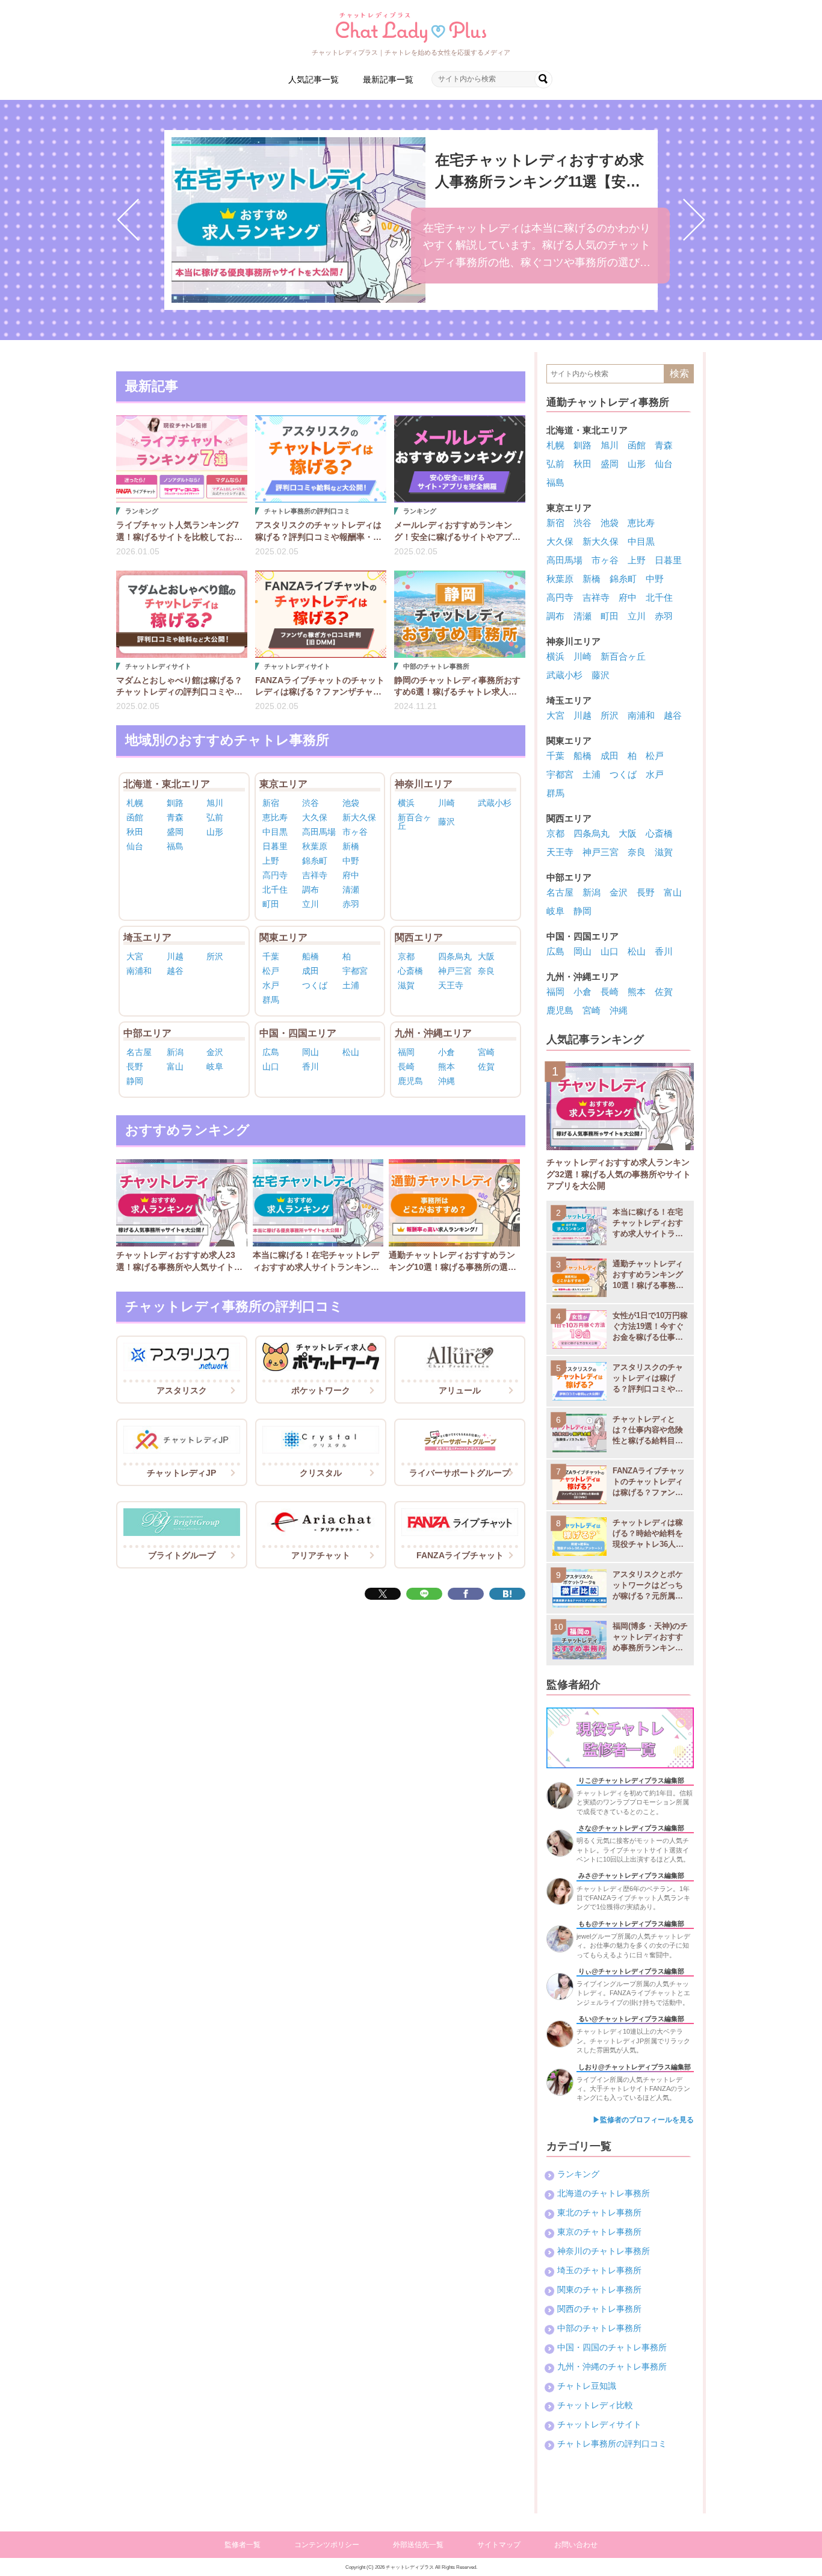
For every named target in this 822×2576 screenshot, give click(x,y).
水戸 (271, 985)
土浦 (351, 985)
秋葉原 (315, 846)
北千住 (275, 890)
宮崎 (486, 1052)
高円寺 (275, 875)
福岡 (406, 1052)
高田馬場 (319, 832)
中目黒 (275, 832)
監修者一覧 (243, 2545)
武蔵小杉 (495, 803)
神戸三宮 (455, 971)
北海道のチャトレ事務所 (604, 2193)
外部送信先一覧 (418, 2545)
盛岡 (175, 832)
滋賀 (406, 985)
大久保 (315, 817)
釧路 (175, 803)
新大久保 (359, 817)
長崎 (406, 1067)
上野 (271, 861)
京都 (406, 956)
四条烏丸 (455, 956)
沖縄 (447, 1081)
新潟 (175, 1052)
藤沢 (447, 822)
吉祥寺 (315, 875)
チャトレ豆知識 (587, 2386)
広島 (271, 1052)
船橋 (311, 956)
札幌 (135, 803)
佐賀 (486, 1067)
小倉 (447, 1052)
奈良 (486, 971)
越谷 (175, 971)
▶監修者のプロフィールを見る (643, 2120)
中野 (351, 861)
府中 (351, 875)
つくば (315, 985)
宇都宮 (355, 971)
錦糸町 (315, 861)
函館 (135, 817)
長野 (135, 1067)
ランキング (578, 2174)
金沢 (215, 1052)
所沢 (215, 956)
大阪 (486, 956)
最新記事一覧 (388, 79)
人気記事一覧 (314, 79)
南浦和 (139, 971)
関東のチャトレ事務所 (599, 2290)
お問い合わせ (576, 2545)
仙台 (135, 846)
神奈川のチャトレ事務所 (604, 2251)
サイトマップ (499, 2545)
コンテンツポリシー (327, 2545)
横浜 (406, 803)
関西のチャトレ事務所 (599, 2309)
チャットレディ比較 (595, 2405)
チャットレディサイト (599, 2424)
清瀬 (351, 890)
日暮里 (275, 846)
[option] (411, 220)
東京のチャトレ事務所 (599, 2232)
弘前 (215, 817)
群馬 (271, 1000)
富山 (175, 1067)
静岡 (135, 1081)
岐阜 (215, 1067)
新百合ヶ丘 (415, 822)
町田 (271, 904)
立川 (311, 904)
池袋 (351, 803)
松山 (351, 1052)
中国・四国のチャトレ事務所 (612, 2347)
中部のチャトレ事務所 (599, 2328)
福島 (175, 846)
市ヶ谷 (355, 832)
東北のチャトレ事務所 (599, 2212)
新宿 (271, 803)
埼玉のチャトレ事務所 (599, 2270)
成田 (311, 971)
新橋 (351, 846)
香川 (311, 1067)
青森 (175, 817)
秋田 (135, 832)
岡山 (311, 1052)
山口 (271, 1067)
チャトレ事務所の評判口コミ (612, 2444)
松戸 (271, 971)
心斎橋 (410, 971)
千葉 (271, 956)
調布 (311, 890)
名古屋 (139, 1052)
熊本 (447, 1067)
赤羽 (351, 904)
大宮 (135, 956)
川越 (175, 956)
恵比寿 (275, 817)
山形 (215, 832)
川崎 (447, 803)
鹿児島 (410, 1081)
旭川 (215, 803)
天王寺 (451, 985)
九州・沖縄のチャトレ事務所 (612, 2367)
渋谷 (311, 803)
